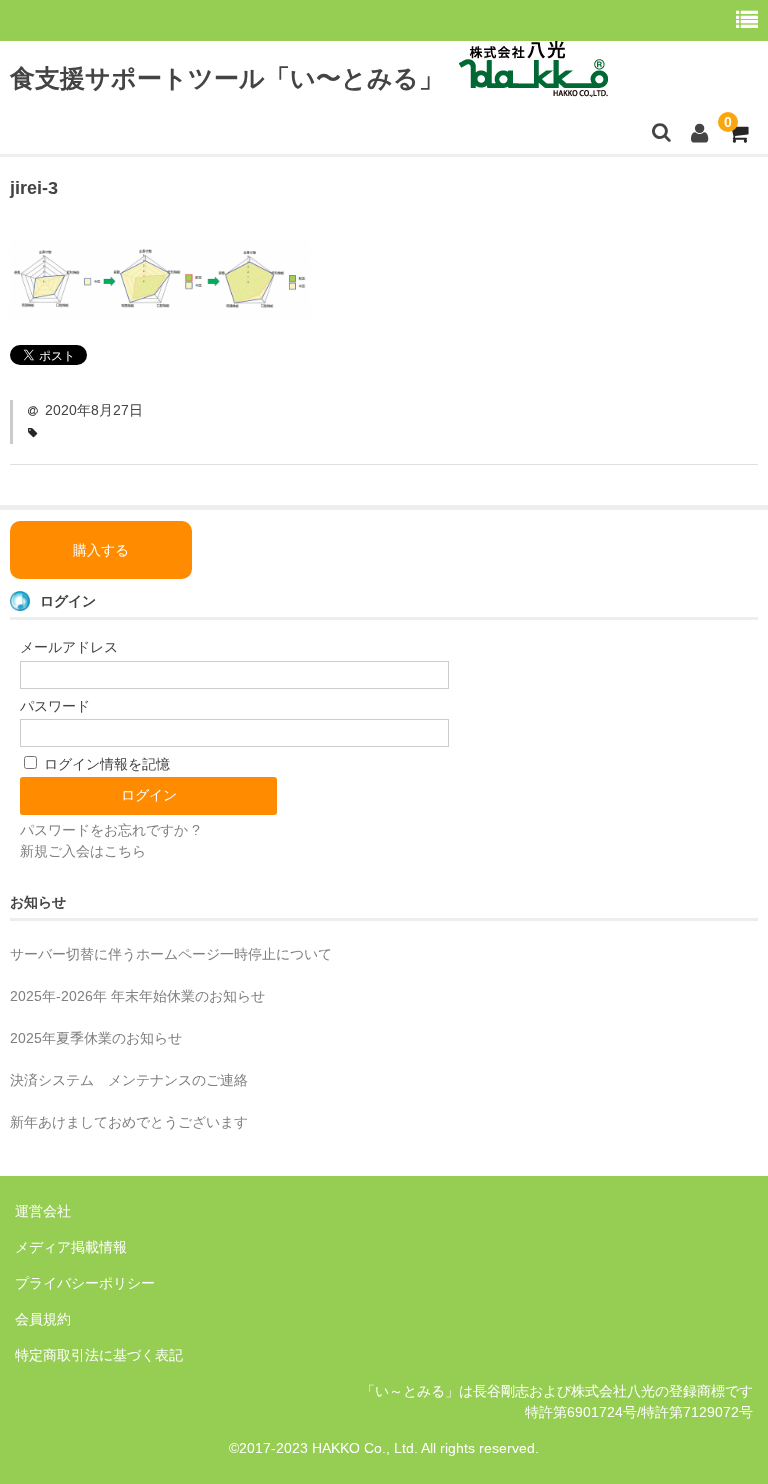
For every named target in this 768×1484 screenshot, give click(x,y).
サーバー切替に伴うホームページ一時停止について (171, 954)
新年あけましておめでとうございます (129, 1122)
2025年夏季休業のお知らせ (96, 1038)
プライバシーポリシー (85, 1283)
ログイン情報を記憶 (105, 764)
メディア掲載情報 (71, 1247)
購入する (101, 550)
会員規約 (43, 1319)
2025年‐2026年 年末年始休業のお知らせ (137, 996)
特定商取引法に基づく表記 (99, 1355)
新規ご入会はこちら (83, 851)
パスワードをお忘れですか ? (110, 830)
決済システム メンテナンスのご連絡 (129, 1080)
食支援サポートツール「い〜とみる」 (227, 78)
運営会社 (43, 1211)
